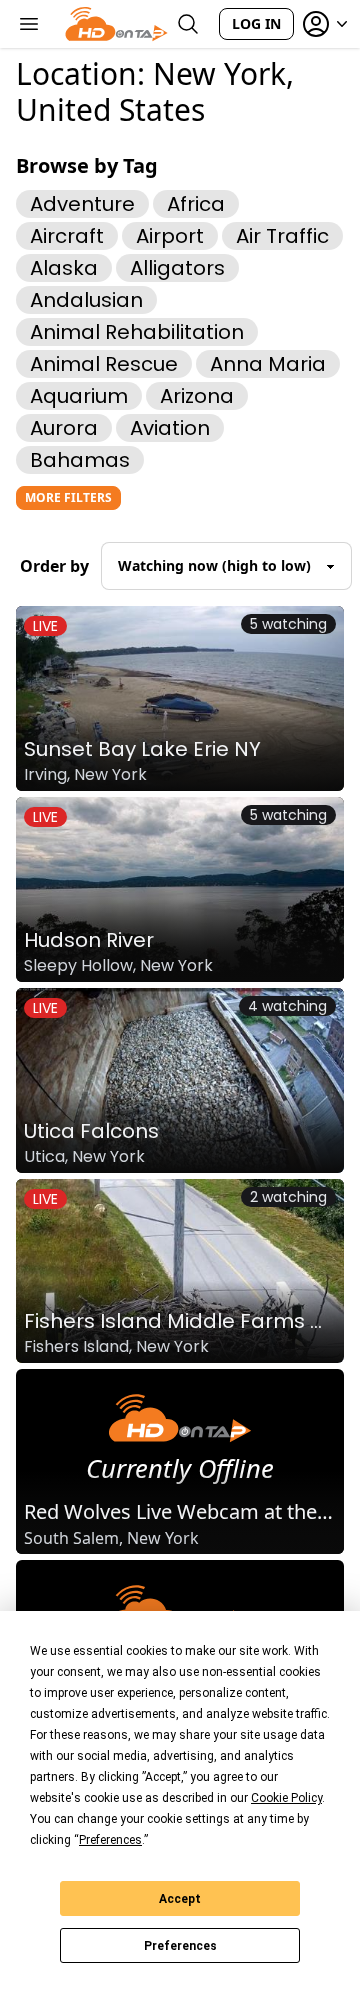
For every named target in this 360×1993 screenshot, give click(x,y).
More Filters (68, 497)
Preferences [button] (110, 1840)
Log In (256, 23)
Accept (180, 1899)
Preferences (180, 1946)
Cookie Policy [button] (286, 1798)
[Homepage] (116, 24)
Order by (54, 566)
